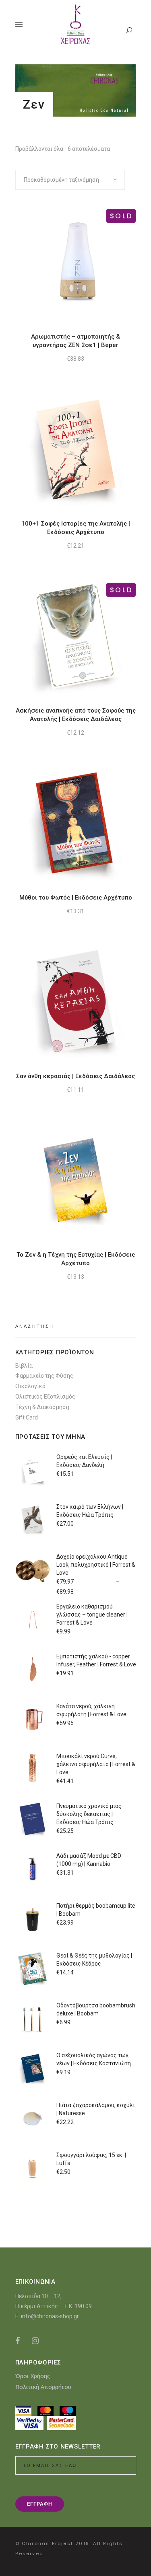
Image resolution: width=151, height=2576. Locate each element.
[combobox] (70, 180)
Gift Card (27, 1417)
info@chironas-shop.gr (50, 2316)
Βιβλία (24, 1366)
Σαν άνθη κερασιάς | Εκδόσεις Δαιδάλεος (75, 1076)
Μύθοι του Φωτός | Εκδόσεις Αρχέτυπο (76, 898)
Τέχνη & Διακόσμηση (42, 1407)
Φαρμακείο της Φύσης (44, 1376)
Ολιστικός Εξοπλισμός (45, 1397)
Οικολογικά (30, 1386)
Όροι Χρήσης (33, 2376)
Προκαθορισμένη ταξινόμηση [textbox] (61, 180)
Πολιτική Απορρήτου (43, 2387)
